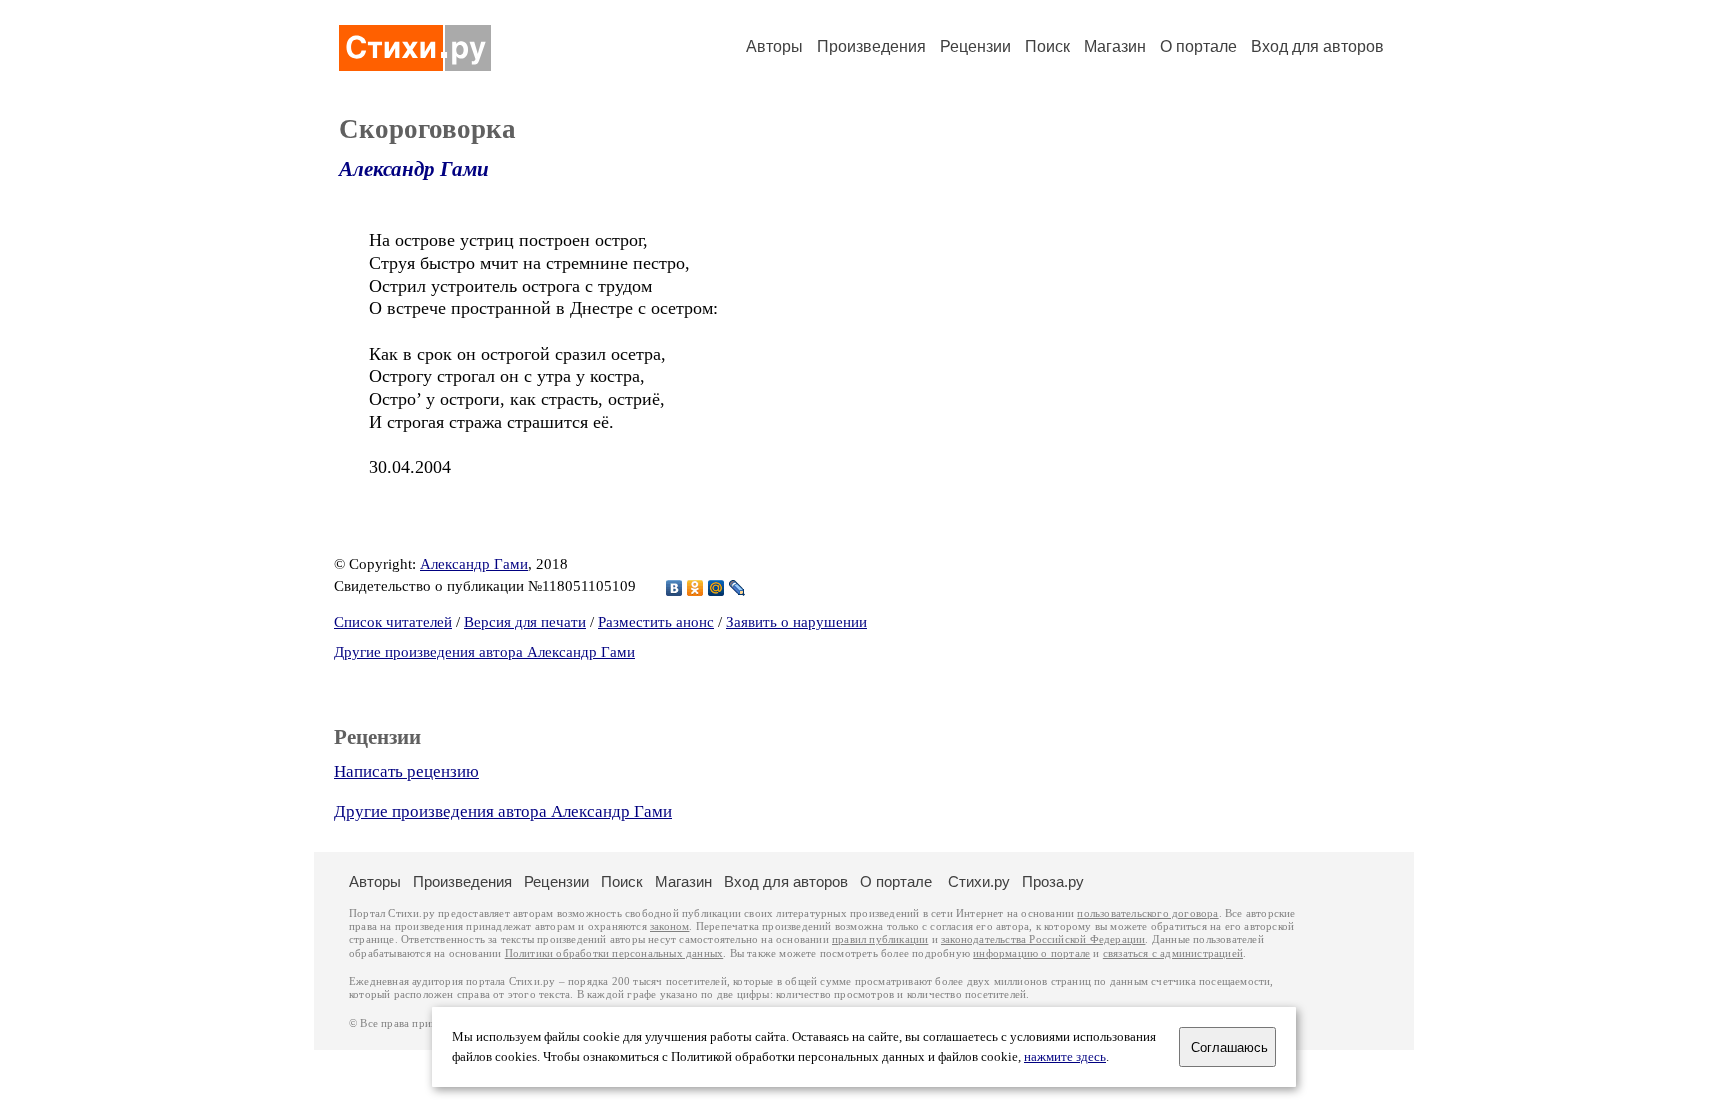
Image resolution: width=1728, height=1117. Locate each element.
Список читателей (393, 622)
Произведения (871, 46)
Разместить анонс (656, 622)
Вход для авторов (1317, 46)
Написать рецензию (406, 771)
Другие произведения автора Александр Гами (484, 652)
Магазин (1115, 46)
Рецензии (975, 46)
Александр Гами (414, 169)
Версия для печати (525, 622)
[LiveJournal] (737, 588)
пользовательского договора (1147, 913)
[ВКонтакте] (674, 588)
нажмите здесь (1065, 1057)
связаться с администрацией (1173, 953)
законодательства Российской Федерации (1043, 939)
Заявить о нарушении (796, 622)
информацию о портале (1031, 953)
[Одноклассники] (695, 588)
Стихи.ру (979, 881)
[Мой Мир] (716, 588)
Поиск (1047, 46)
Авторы (774, 46)
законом (669, 926)
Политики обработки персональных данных (614, 953)
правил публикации (880, 939)
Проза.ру (1053, 881)
